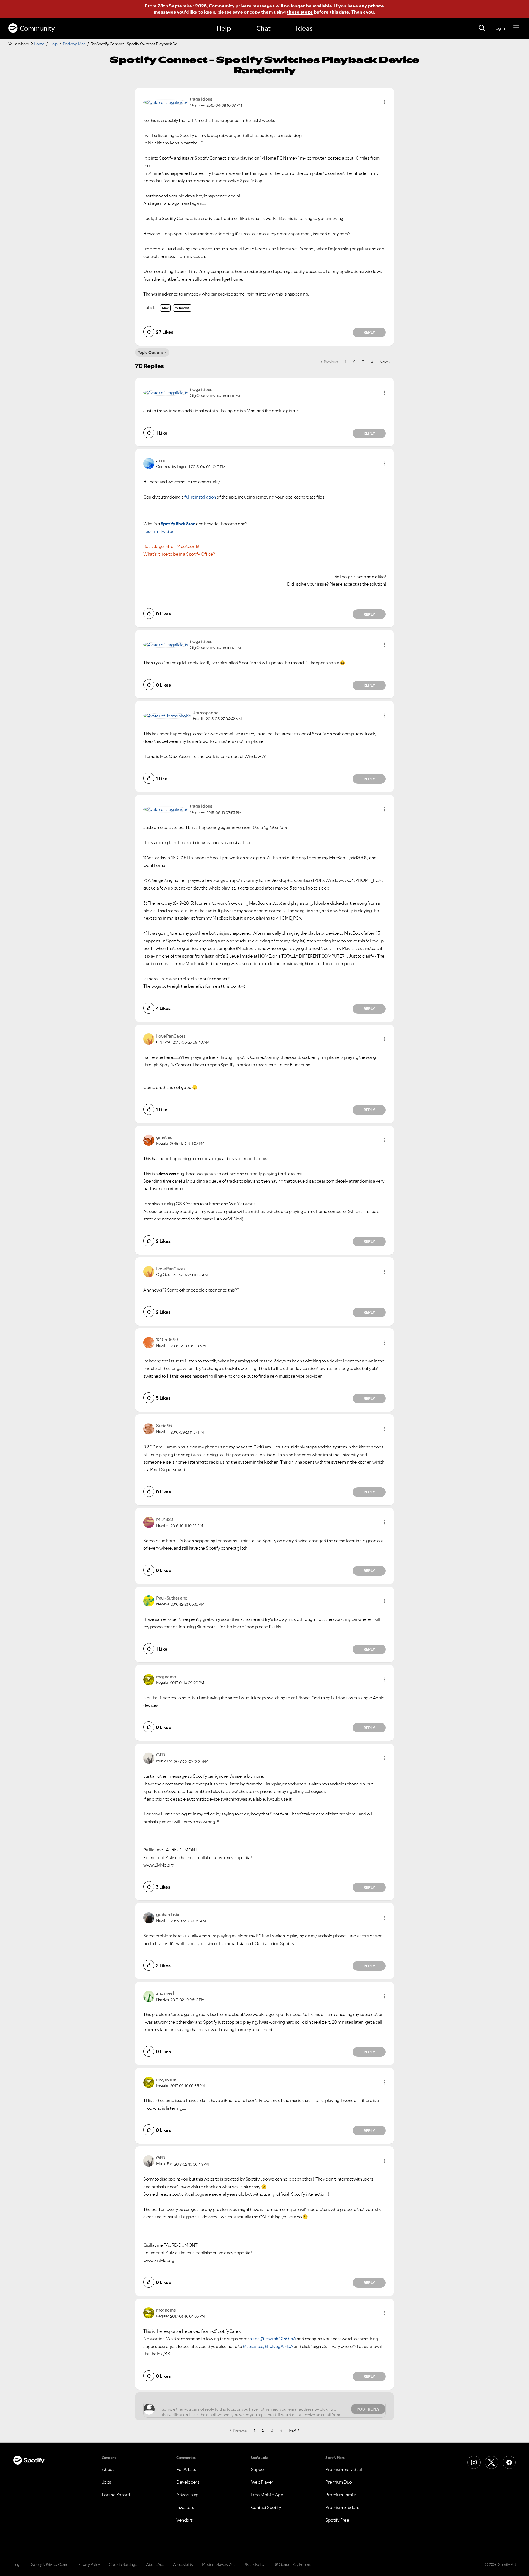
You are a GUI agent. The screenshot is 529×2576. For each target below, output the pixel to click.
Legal (18, 2564)
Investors (185, 2507)
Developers (188, 2482)
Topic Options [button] (151, 352)
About (108, 2469)
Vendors (185, 2520)
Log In (499, 28)
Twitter (167, 531)
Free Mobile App (267, 2495)
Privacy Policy (89, 2564)
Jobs (107, 2482)
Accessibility (183, 2564)
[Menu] (516, 28)
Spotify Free (337, 2520)
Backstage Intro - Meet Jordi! (171, 546)
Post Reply (368, 2409)
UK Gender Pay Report (292, 2564)
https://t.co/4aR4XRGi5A (273, 2339)
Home (39, 44)
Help (224, 28)
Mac (165, 308)
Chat (263, 28)
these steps (300, 12)
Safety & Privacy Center (50, 2564)
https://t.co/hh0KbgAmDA (268, 2346)
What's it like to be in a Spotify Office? (179, 554)
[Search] (482, 28)
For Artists (186, 2469)
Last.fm (151, 531)
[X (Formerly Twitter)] (492, 2462)
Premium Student (342, 2507)
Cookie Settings (123, 2564)
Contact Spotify (266, 2507)
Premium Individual (344, 2469)
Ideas (304, 28)
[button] (384, 102)
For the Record (116, 2495)
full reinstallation (200, 497)
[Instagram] (474, 2462)
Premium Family (341, 2495)
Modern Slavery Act (218, 2564)
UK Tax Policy (254, 2564)
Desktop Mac (74, 44)
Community (37, 28)
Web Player (262, 2482)
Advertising (187, 2495)
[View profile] (166, 102)
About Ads (155, 2564)
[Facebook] (509, 2462)
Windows (182, 308)
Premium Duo (339, 2482)
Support (259, 2469)
